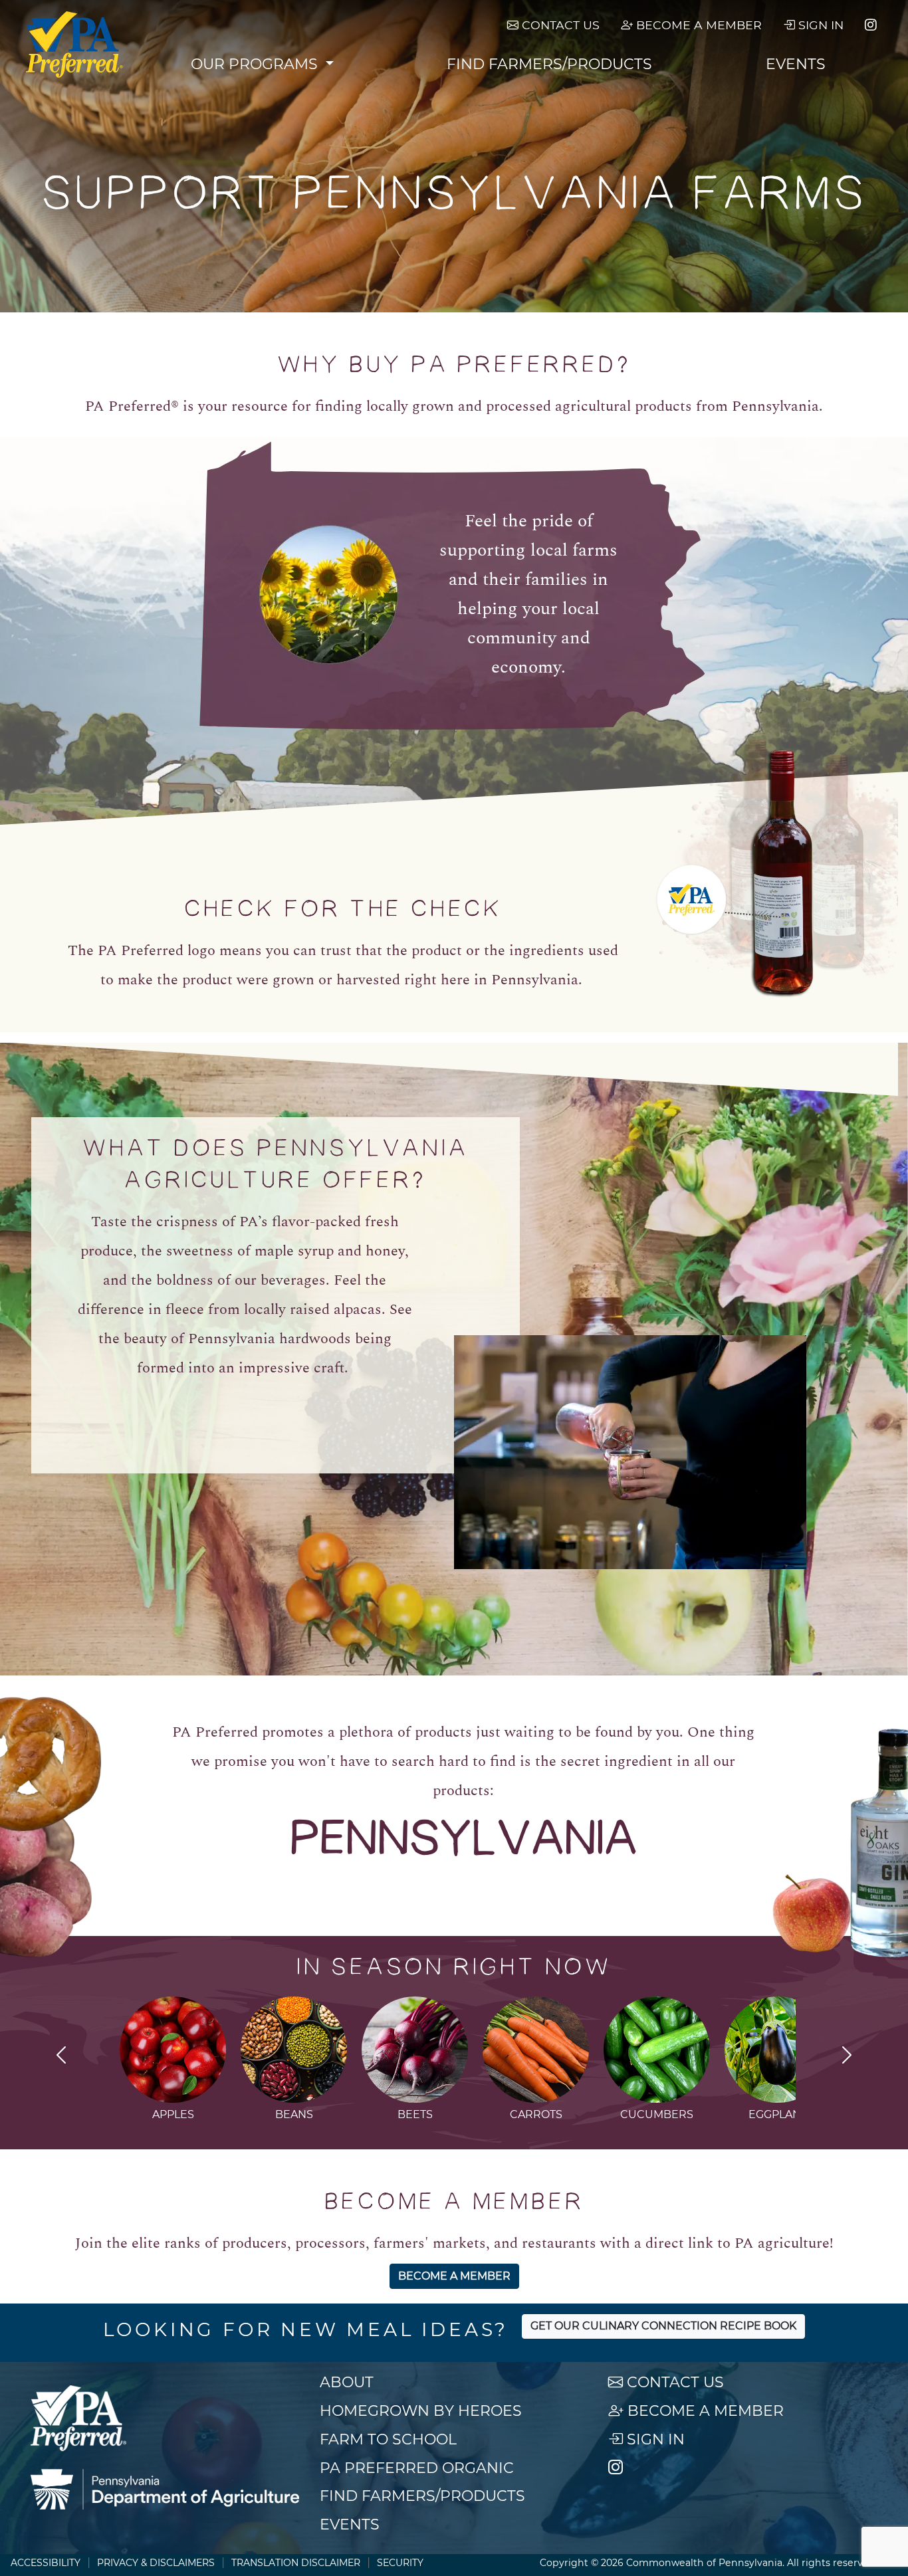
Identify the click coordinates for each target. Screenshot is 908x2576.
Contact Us (559, 25)
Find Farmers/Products (549, 64)
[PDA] (165, 2490)
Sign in (819, 25)
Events (796, 64)
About (347, 2382)
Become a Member (697, 25)
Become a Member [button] (454, 2276)
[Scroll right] (847, 2057)
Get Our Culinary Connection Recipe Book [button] (663, 2326)
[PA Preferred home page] (75, 45)
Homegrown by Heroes (421, 2411)
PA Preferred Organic (417, 2468)
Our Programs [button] (256, 64)
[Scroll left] (61, 2057)
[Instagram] (871, 25)
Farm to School (388, 2439)
